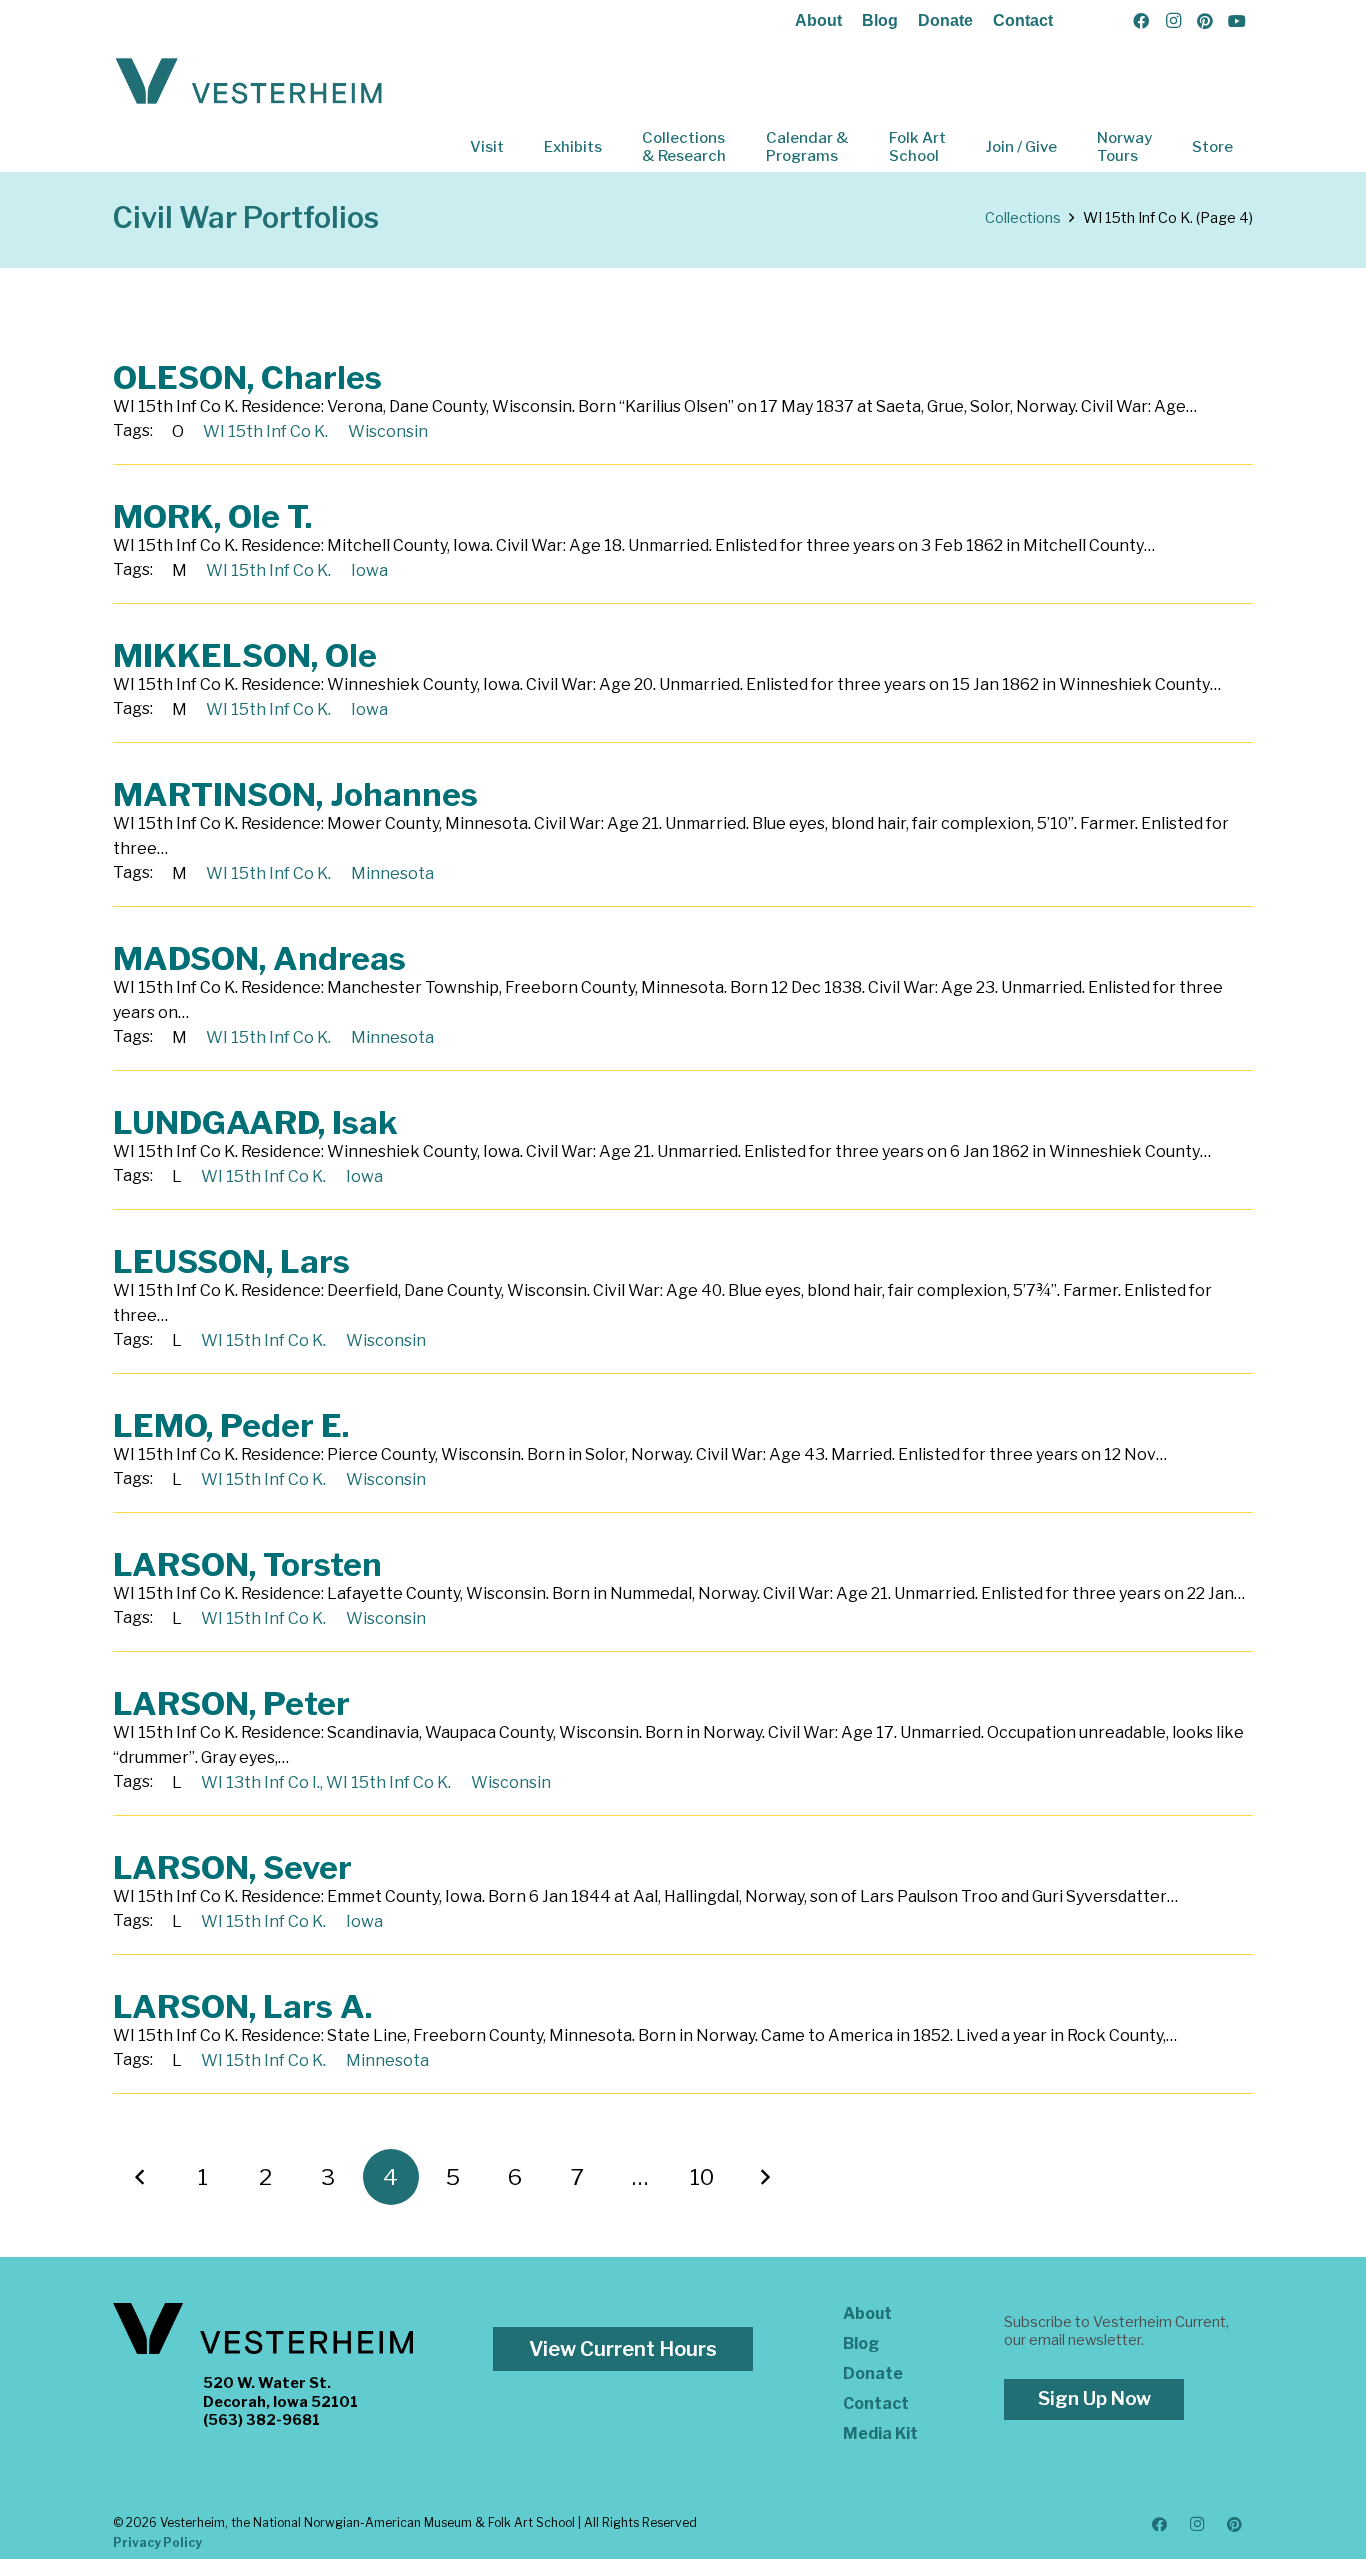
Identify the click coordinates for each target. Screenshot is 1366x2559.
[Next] (765, 2177)
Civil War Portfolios (246, 217)
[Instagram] (1173, 21)
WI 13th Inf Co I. (260, 1782)
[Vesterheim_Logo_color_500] (249, 82)
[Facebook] (1141, 21)
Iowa (369, 570)
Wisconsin (388, 431)
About (818, 20)
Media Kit (880, 2433)
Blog (880, 20)
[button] (518, 147)
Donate (945, 20)
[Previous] (141, 2177)
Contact (1023, 20)
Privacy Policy (157, 2542)
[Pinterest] (1205, 21)
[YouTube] (1237, 21)
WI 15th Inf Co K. (265, 431)
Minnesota (392, 873)
